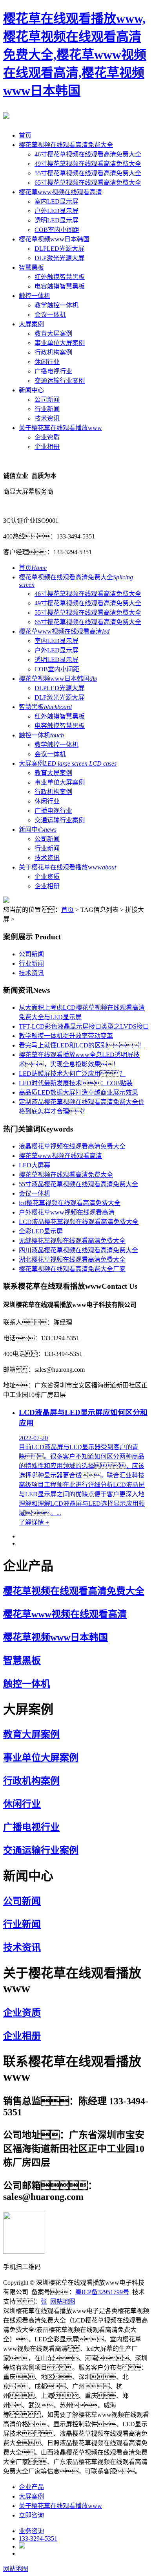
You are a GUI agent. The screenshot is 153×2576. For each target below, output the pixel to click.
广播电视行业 (53, 371)
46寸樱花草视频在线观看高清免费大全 (88, 154)
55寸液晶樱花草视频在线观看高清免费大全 (78, 1184)
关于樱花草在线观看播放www (60, 428)
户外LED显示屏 (56, 211)
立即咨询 (31, 2515)
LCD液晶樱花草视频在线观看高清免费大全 (79, 1222)
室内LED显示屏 (56, 201)
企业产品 (31, 2487)
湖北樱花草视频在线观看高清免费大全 (72, 1260)
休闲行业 (47, 362)
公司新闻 (47, 400)
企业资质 (47, 437)
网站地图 (63, 2301)
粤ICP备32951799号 (102, 2292)
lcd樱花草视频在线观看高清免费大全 (70, 1203)
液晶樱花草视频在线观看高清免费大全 (72, 1146)
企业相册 (47, 447)
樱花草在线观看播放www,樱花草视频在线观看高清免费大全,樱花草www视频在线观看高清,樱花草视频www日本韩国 (75, 55)
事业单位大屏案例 (60, 343)
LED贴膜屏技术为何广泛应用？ (72, 1074)
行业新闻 (47, 409)
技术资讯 (47, 418)
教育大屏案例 (53, 333)
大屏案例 (31, 324)
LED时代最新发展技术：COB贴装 (76, 1083)
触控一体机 (35, 296)
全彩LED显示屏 (41, 1231)
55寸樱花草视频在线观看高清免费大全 (88, 173)
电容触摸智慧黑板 (60, 286)
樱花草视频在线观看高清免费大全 (66, 145)
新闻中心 (31, 390)
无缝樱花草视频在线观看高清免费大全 (72, 1241)
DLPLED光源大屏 (59, 249)
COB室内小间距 (57, 230)
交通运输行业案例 (60, 381)
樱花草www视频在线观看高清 (60, 192)
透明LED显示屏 (56, 220)
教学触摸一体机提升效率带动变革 (66, 1036)
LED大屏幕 (35, 1165)
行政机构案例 (53, 352)
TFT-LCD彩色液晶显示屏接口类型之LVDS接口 (84, 1026)
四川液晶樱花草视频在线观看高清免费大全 (78, 1250)
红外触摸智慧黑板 (60, 277)
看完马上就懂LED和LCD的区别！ (82, 1045)
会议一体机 (50, 315)
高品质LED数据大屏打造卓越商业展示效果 (78, 1092)
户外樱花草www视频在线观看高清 (67, 1212)
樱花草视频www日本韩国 (54, 239)
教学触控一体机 (56, 305)
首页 (25, 135)
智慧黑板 (31, 267)
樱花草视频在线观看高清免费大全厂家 (72, 1269)
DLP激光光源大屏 (59, 258)
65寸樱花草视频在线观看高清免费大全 (88, 183)
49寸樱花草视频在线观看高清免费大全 (88, 164)
